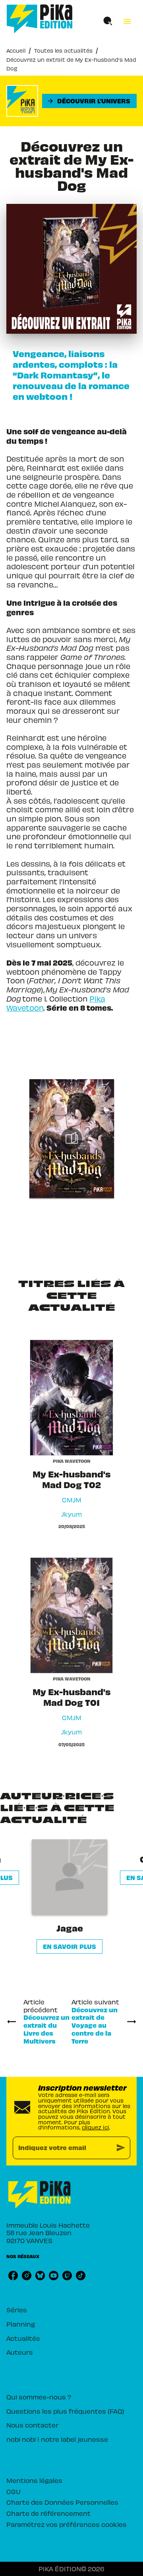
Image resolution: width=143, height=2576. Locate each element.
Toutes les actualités (63, 50)
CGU (14, 2491)
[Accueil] (40, 19)
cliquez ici (96, 2127)
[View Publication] (71, 1139)
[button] (89, 101)
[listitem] (13, 2276)
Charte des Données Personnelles (62, 2502)
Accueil (16, 50)
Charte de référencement (48, 2513)
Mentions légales (34, 2480)
